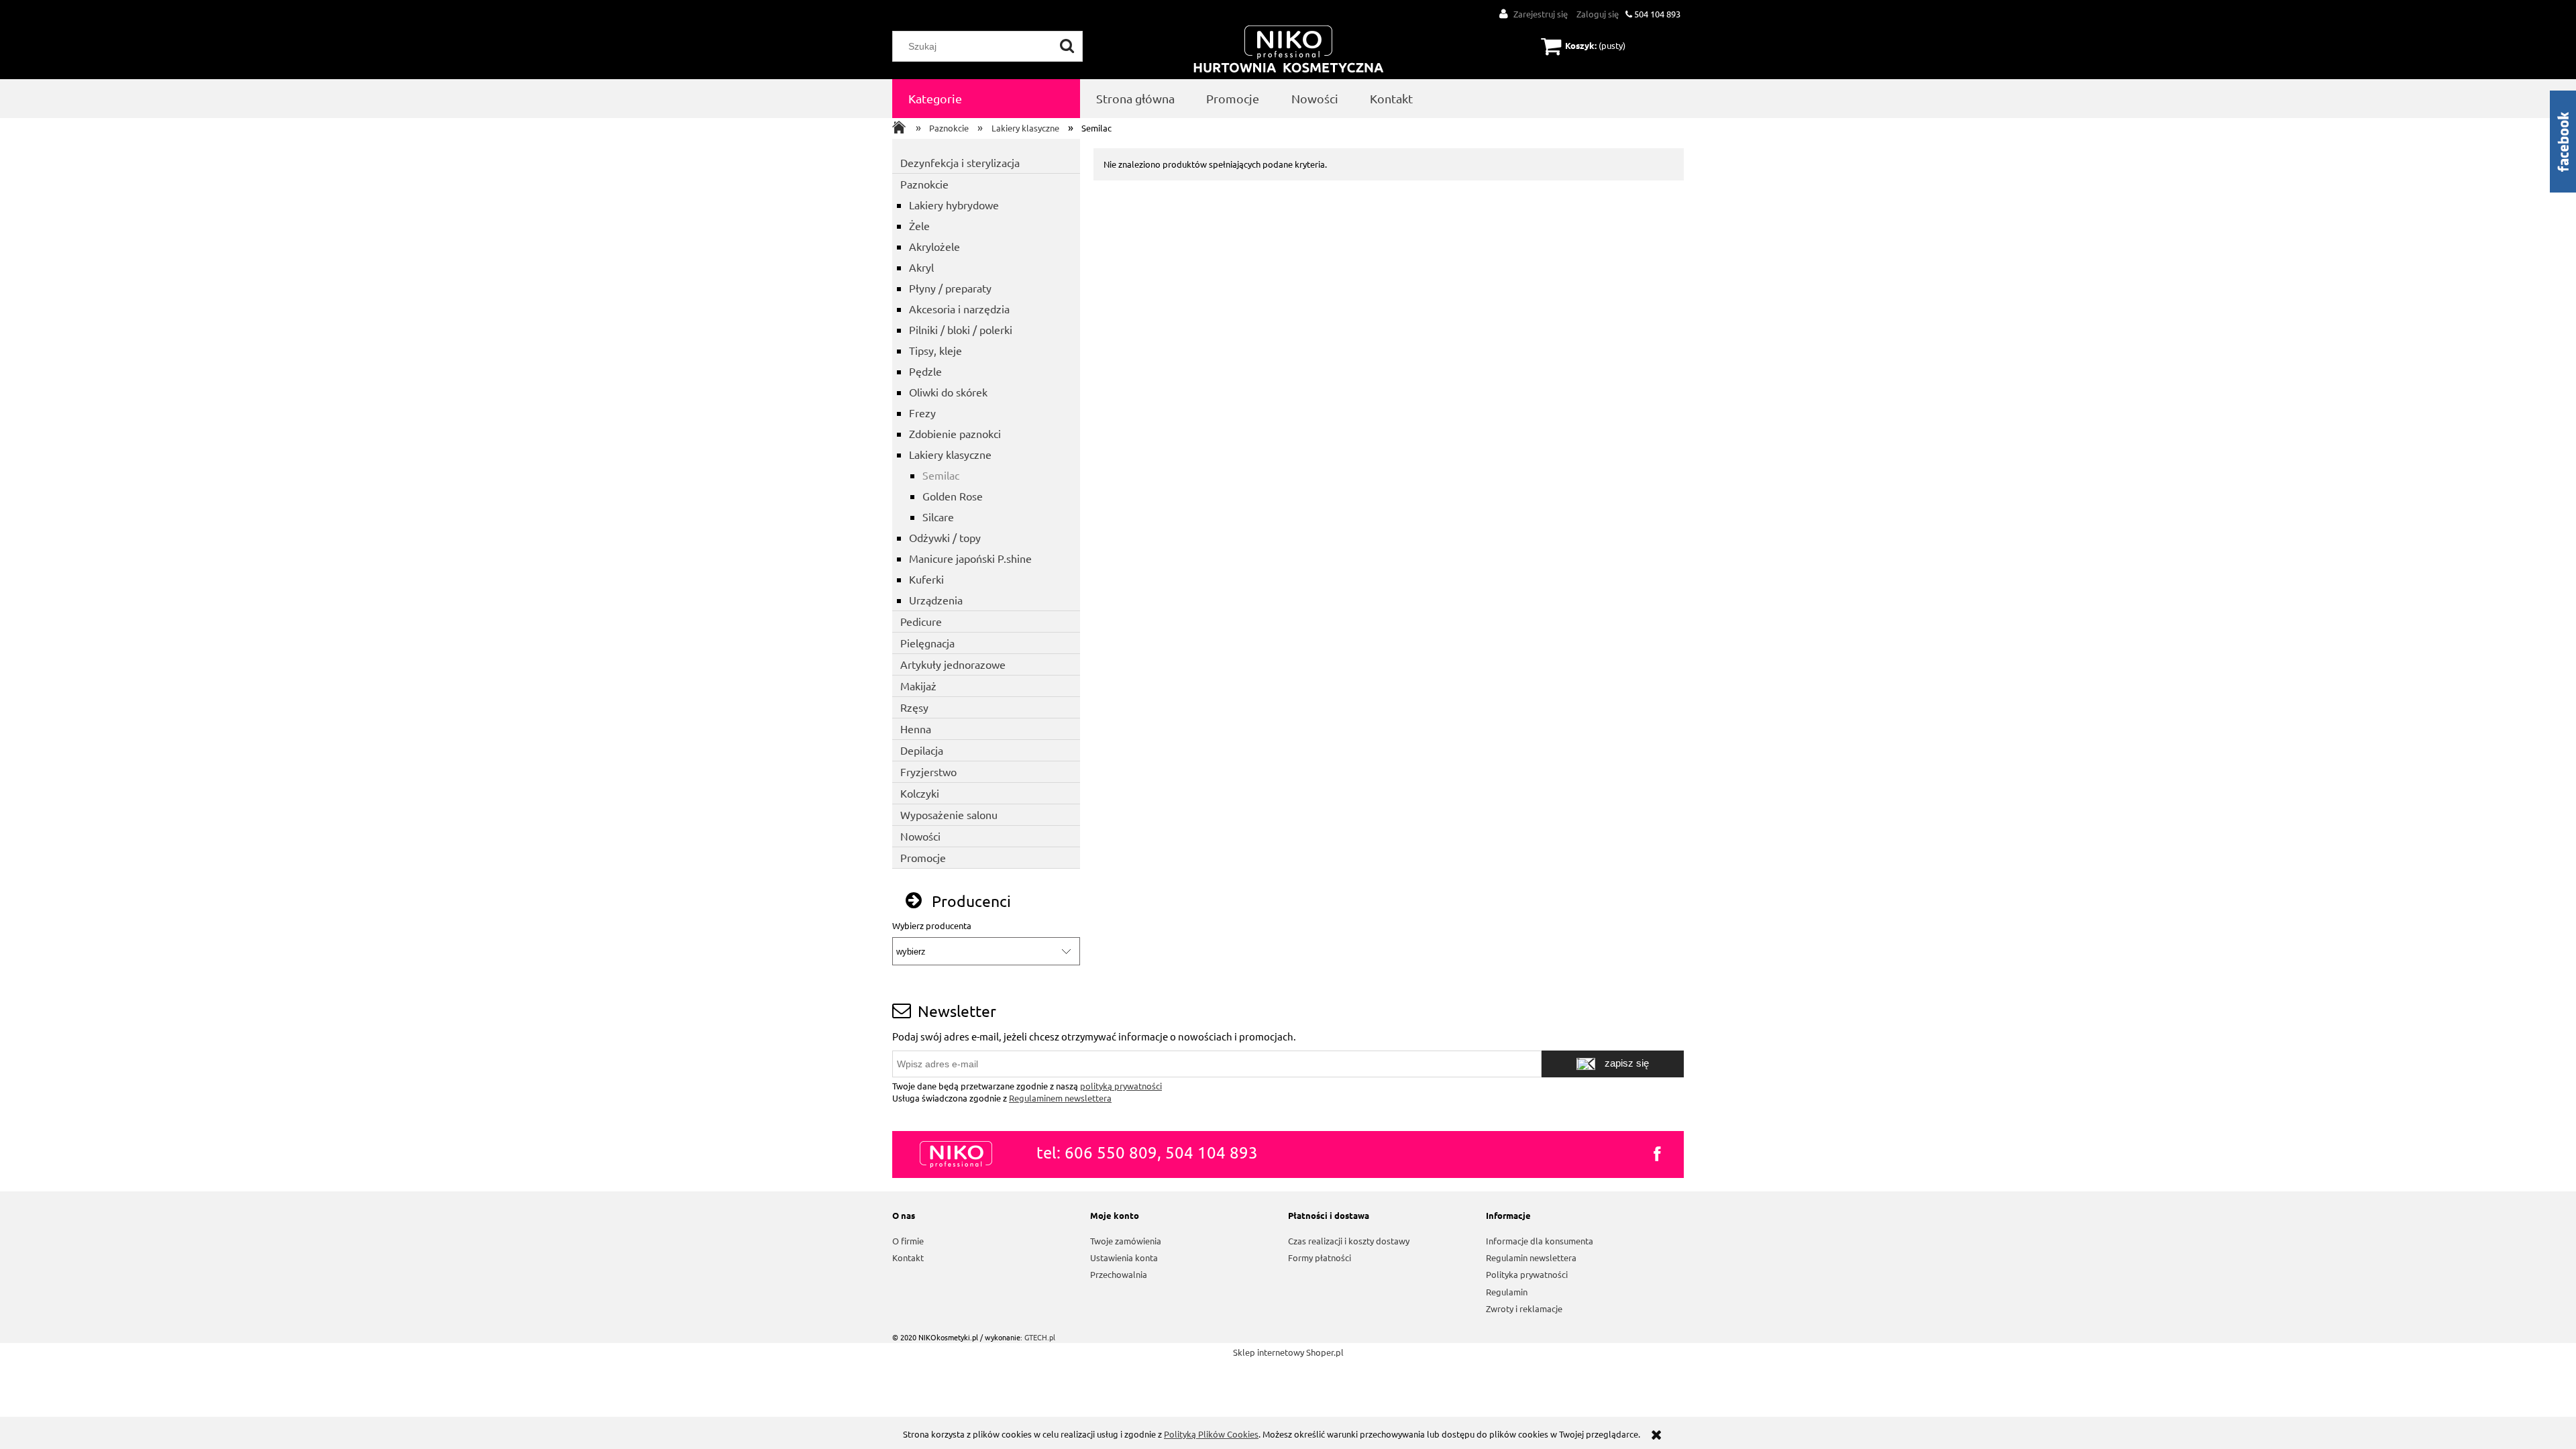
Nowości (920, 836)
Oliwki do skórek (948, 392)
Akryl (921, 267)
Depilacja (922, 750)
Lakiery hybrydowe (954, 205)
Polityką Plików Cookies (1211, 1434)
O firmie (908, 1241)
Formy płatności (1320, 1257)
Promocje (923, 857)
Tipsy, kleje (935, 350)
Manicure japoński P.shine (970, 558)
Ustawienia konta (1124, 1257)
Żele (919, 225)
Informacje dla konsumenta (1540, 1241)
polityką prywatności (1121, 1086)
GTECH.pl (1040, 1337)
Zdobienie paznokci (955, 433)
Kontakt (908, 1257)
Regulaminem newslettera (1060, 1098)
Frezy (922, 413)
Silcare (938, 517)
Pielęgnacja (927, 643)
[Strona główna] (1289, 50)
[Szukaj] (1067, 46)
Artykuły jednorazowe (953, 664)
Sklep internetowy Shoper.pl (1288, 1352)
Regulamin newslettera (1531, 1257)
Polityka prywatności (1527, 1274)
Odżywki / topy (945, 537)
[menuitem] (986, 99)
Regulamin (1507, 1292)
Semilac (941, 475)
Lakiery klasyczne (950, 454)
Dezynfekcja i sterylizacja (960, 162)
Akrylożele (934, 246)
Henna (916, 729)
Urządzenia (936, 600)
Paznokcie (924, 184)
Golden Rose (953, 496)
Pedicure (921, 621)
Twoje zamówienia (1126, 1241)
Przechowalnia (1119, 1274)
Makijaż (918, 686)
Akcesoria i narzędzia (959, 309)
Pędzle (925, 371)
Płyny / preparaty (950, 288)
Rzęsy (914, 707)
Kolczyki (920, 793)
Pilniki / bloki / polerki (961, 329)
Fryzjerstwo (928, 771)
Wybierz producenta (932, 926)
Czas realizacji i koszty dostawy (1349, 1241)
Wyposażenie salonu (949, 814)
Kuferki (926, 579)
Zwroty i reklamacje (1524, 1308)
